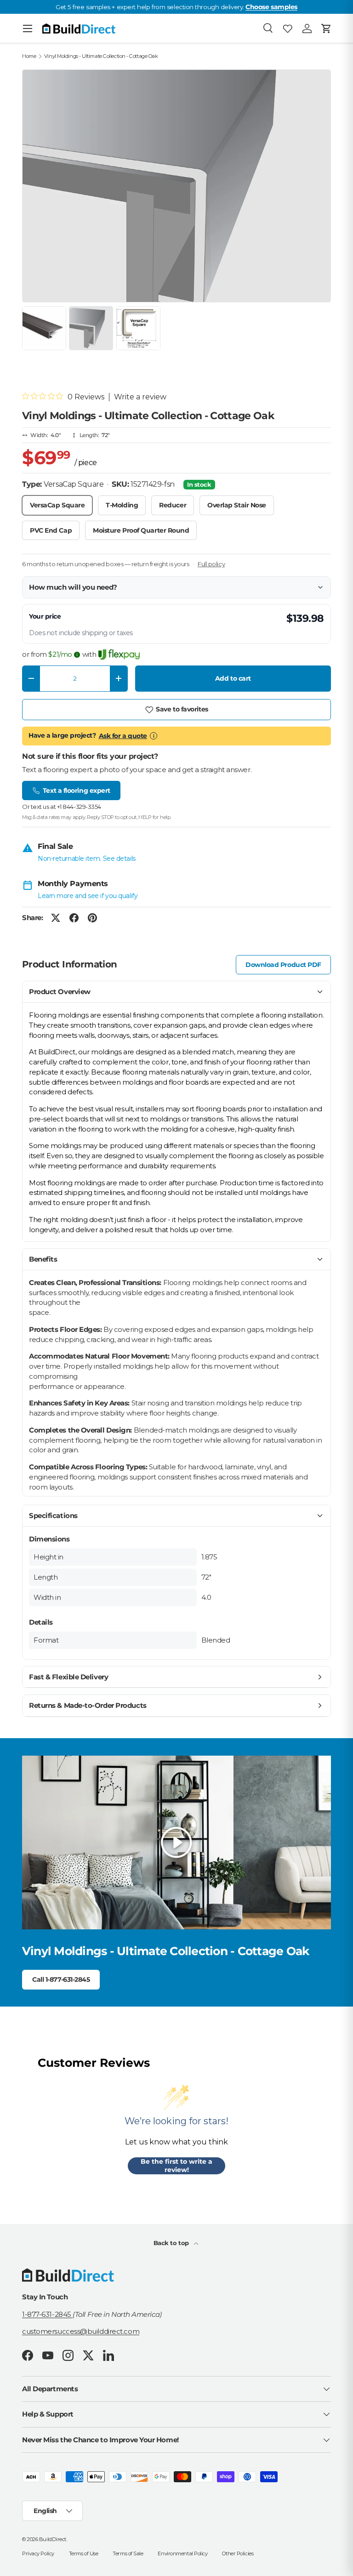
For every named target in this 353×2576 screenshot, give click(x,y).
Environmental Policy (182, 2553)
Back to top (172, 2243)
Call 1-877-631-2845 (61, 1979)
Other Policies (238, 2553)
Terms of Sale (128, 2553)
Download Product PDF (283, 965)
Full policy (211, 564)
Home (29, 56)
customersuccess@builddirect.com (81, 2331)
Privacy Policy (38, 2553)
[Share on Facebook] (74, 918)
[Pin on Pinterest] (92, 918)
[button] (326, 28)
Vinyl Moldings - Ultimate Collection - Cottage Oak (101, 56)
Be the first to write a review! (176, 2166)
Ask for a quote (123, 736)
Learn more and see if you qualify (88, 896)
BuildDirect (53, 2539)
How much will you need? (73, 587)
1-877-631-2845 (47, 2314)
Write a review (140, 397)
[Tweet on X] (56, 918)
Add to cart (233, 678)
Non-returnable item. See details (87, 859)
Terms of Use (84, 2553)
